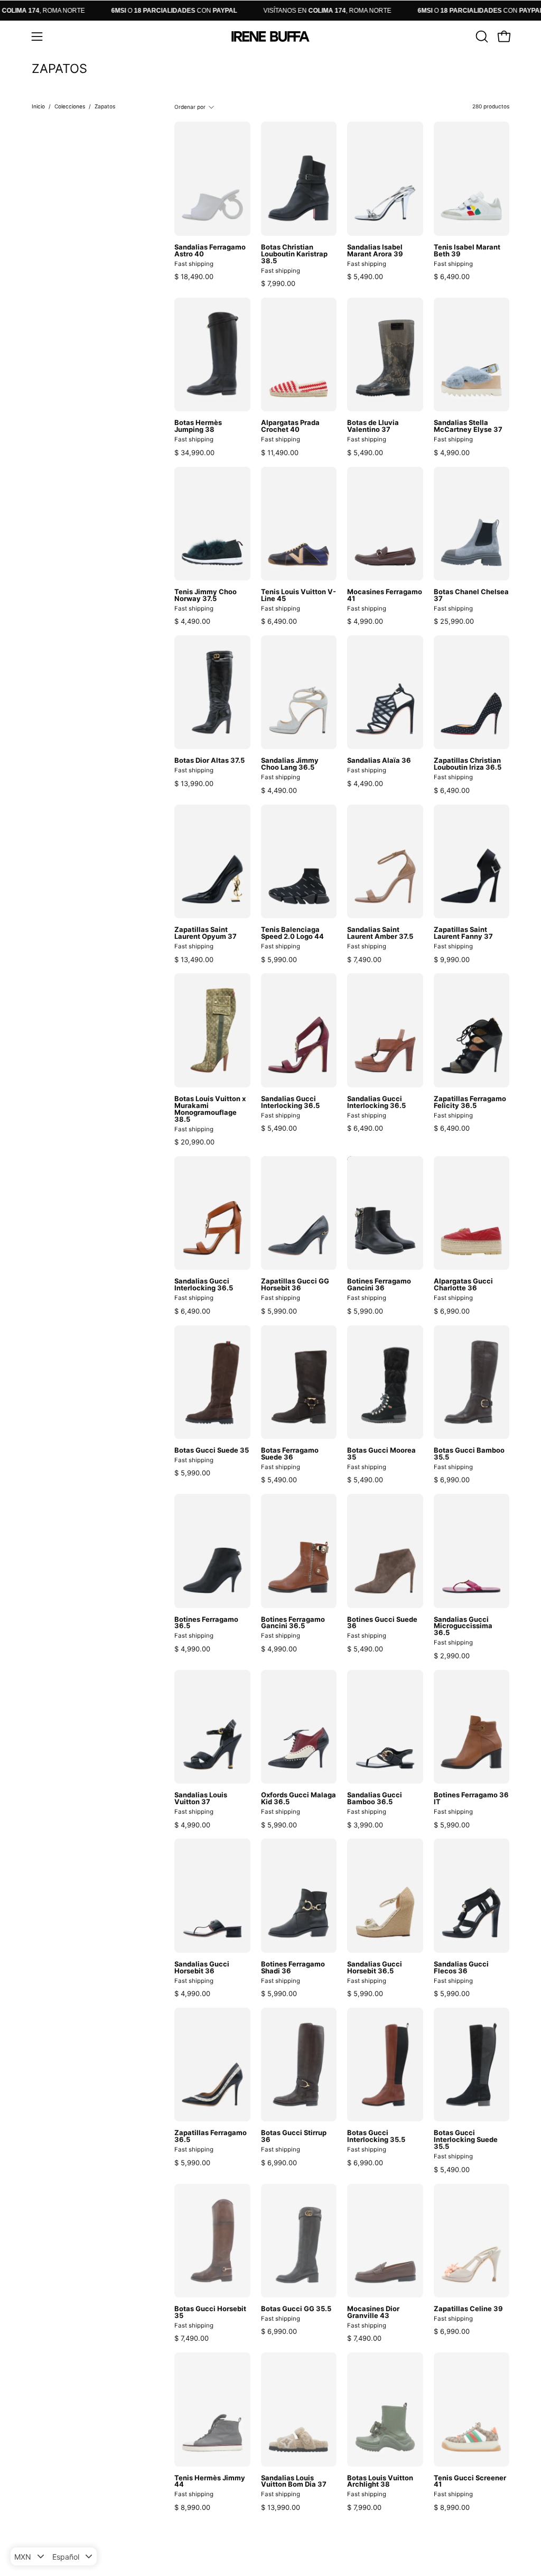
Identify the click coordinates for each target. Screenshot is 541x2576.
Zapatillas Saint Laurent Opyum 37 (206, 933)
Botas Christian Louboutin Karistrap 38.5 (294, 254)
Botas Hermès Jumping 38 (198, 426)
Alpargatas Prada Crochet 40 (290, 426)
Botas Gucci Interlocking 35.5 (376, 2136)
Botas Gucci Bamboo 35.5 (469, 1454)
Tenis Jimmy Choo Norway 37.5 (206, 595)
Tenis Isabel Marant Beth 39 (467, 251)
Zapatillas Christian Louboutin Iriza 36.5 (468, 764)
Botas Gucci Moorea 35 (381, 1454)
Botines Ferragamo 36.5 (206, 1623)
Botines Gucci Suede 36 (382, 1623)
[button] (481, 36)
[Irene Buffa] (270, 36)
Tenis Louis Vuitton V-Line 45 (299, 595)
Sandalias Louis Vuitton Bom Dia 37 (294, 2481)
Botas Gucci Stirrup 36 (294, 2136)
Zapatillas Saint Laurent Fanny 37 (463, 933)
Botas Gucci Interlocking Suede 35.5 (466, 2140)
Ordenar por (190, 107)
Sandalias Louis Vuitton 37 (201, 1798)
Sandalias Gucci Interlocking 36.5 (290, 1102)
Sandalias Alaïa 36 (379, 760)
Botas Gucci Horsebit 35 (210, 2312)
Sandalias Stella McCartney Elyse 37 (468, 426)
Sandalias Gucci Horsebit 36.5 (375, 1968)
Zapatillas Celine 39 (468, 2309)
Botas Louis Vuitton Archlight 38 (380, 2481)
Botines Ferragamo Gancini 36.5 (293, 1623)
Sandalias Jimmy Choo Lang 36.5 (290, 764)
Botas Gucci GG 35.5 (296, 2309)
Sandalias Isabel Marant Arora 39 (375, 251)
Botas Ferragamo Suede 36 (290, 1454)
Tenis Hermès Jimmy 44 (210, 2481)
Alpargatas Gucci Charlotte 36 (463, 1285)
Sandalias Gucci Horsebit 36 (202, 1968)
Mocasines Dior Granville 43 (373, 2312)
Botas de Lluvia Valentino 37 (373, 426)
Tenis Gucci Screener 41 (470, 2481)
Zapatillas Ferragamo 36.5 (211, 2136)
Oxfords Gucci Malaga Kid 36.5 (299, 1798)
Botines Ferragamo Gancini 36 (379, 1285)
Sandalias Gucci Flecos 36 (461, 1968)
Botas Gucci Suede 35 (212, 1450)
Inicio (38, 106)
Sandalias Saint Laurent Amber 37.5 (380, 933)
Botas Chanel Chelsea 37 (471, 595)
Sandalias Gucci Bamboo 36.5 (375, 1798)
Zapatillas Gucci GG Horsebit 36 (295, 1285)
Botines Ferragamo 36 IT (471, 1798)
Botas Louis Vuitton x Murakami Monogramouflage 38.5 (210, 1109)
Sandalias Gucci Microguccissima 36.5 (463, 1626)
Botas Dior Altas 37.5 (209, 760)
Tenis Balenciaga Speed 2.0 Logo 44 (292, 933)
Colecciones (70, 106)
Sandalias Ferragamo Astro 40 (210, 251)
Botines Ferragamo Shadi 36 (293, 1968)
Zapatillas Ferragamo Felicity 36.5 (470, 1102)
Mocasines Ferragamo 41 (385, 595)
